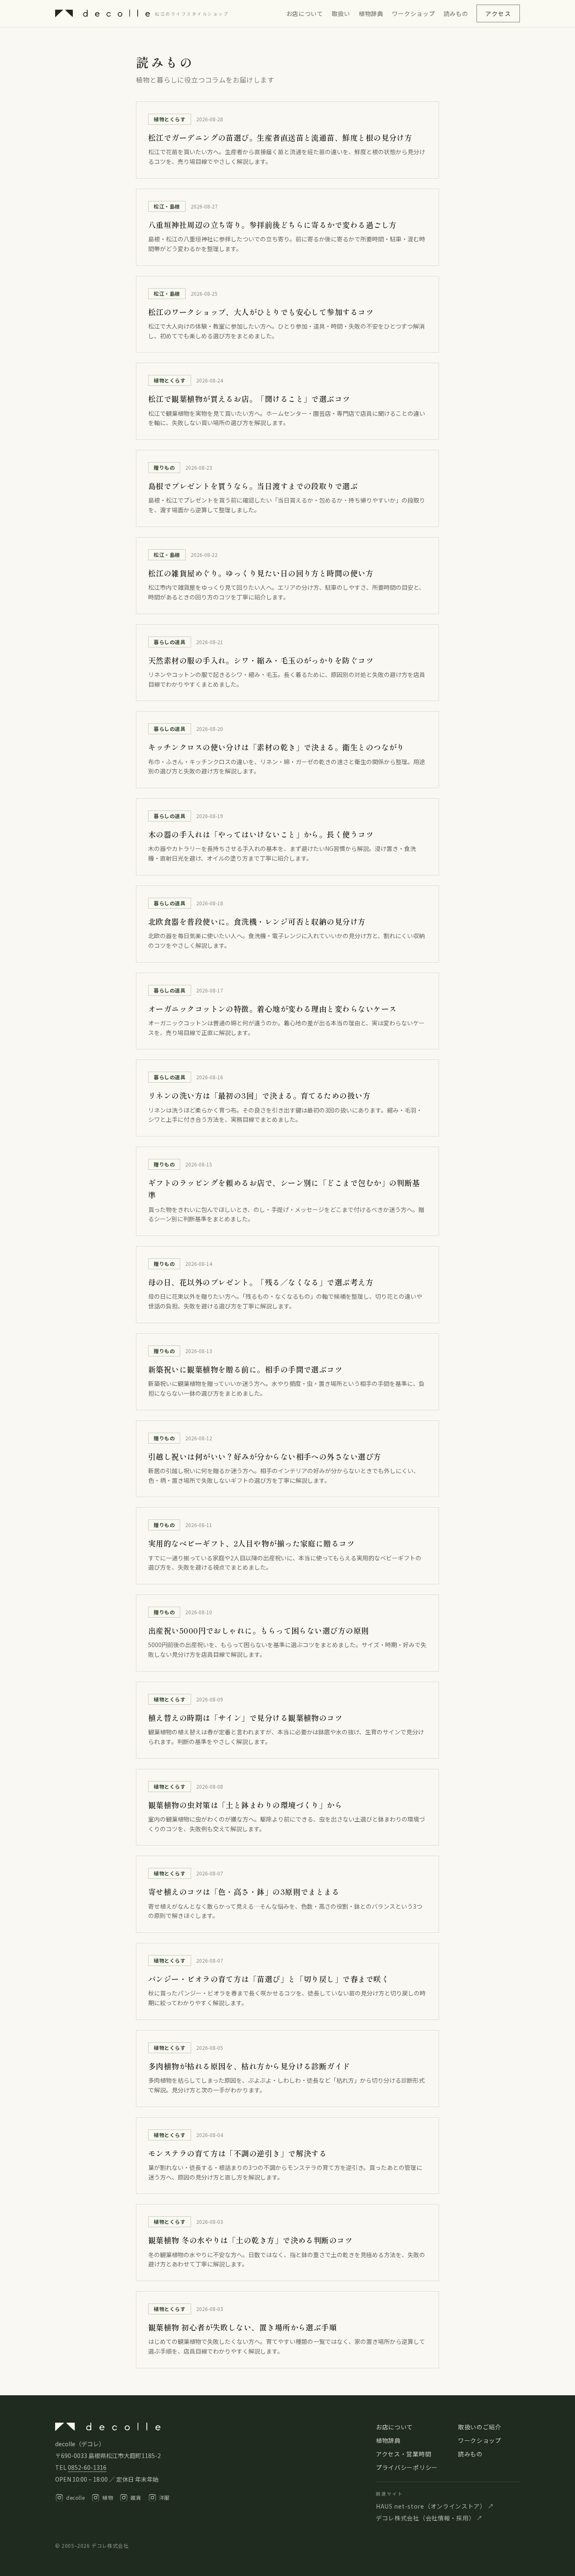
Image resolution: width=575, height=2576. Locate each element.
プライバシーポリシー (407, 2467)
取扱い (341, 13)
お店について (305, 13)
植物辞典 (371, 13)
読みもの (456, 13)
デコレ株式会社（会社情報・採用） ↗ (429, 2518)
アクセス (498, 13)
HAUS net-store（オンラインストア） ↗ (435, 2506)
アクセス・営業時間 (403, 2454)
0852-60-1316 (87, 2467)
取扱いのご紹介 (480, 2427)
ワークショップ (414, 13)
